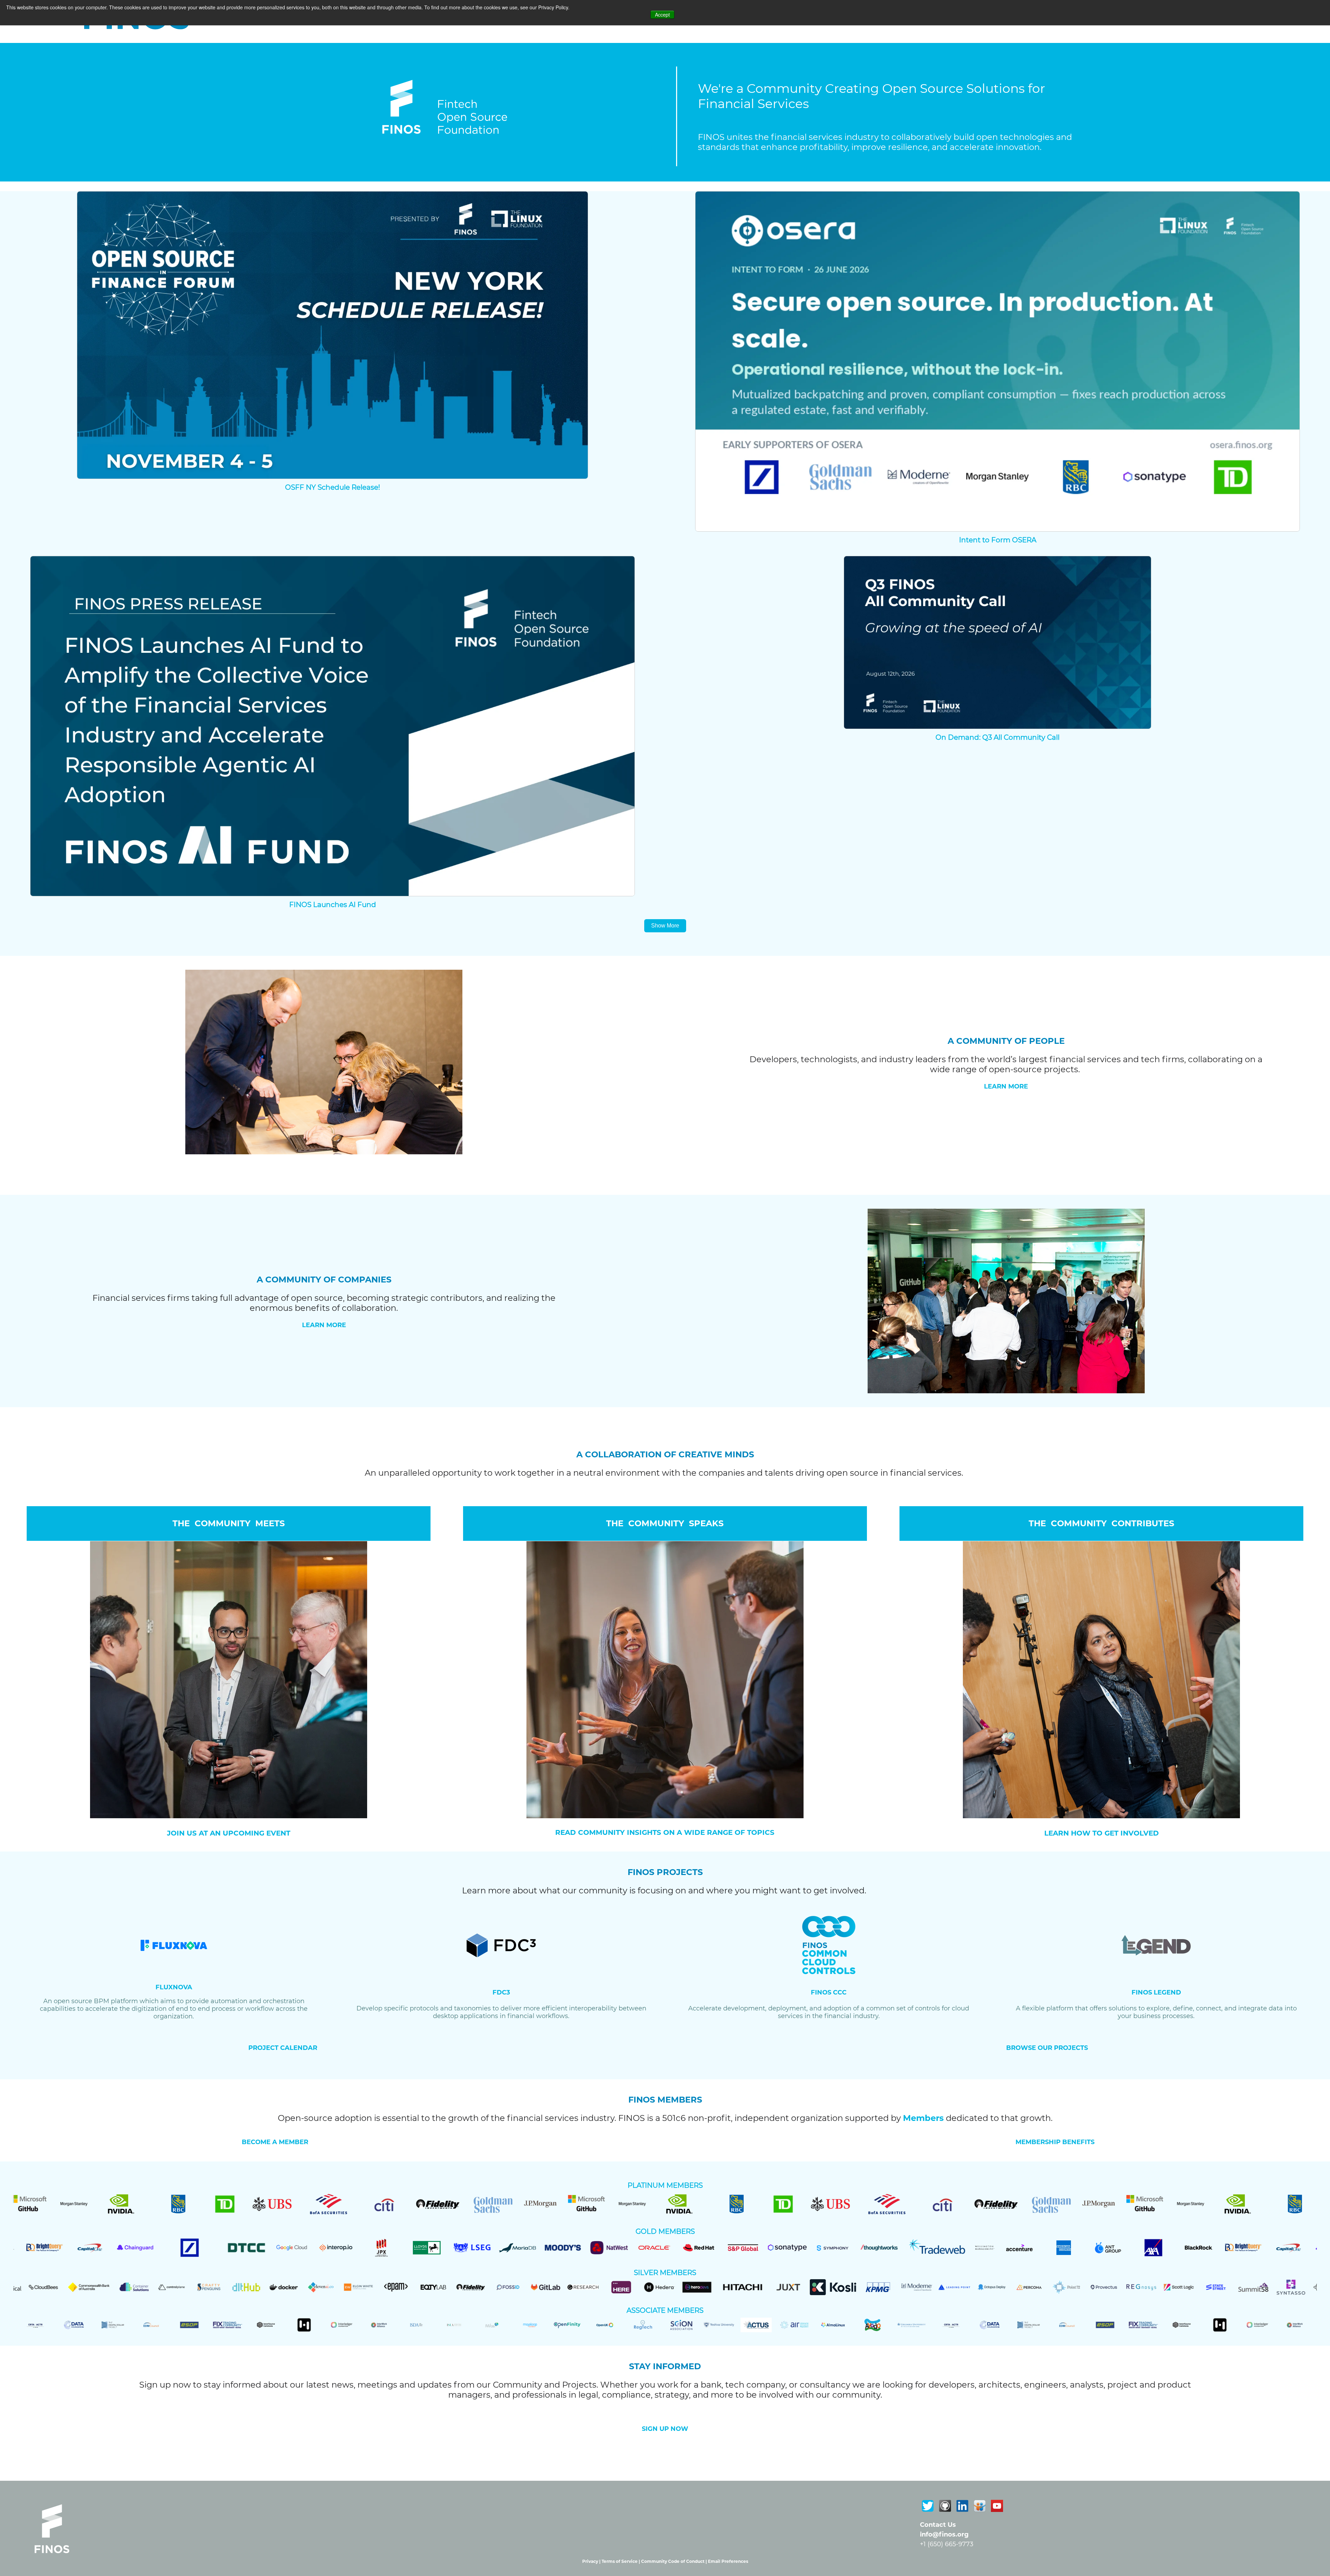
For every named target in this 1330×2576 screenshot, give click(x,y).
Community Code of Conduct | (675, 2561)
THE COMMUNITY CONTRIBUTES (1101, 1523)
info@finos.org (944, 2534)
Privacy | (592, 2561)
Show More (665, 926)
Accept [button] (662, 15)
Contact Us (938, 2525)
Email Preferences (728, 2561)
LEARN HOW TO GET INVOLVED (1102, 1833)
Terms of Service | (621, 2561)
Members (923, 2118)
